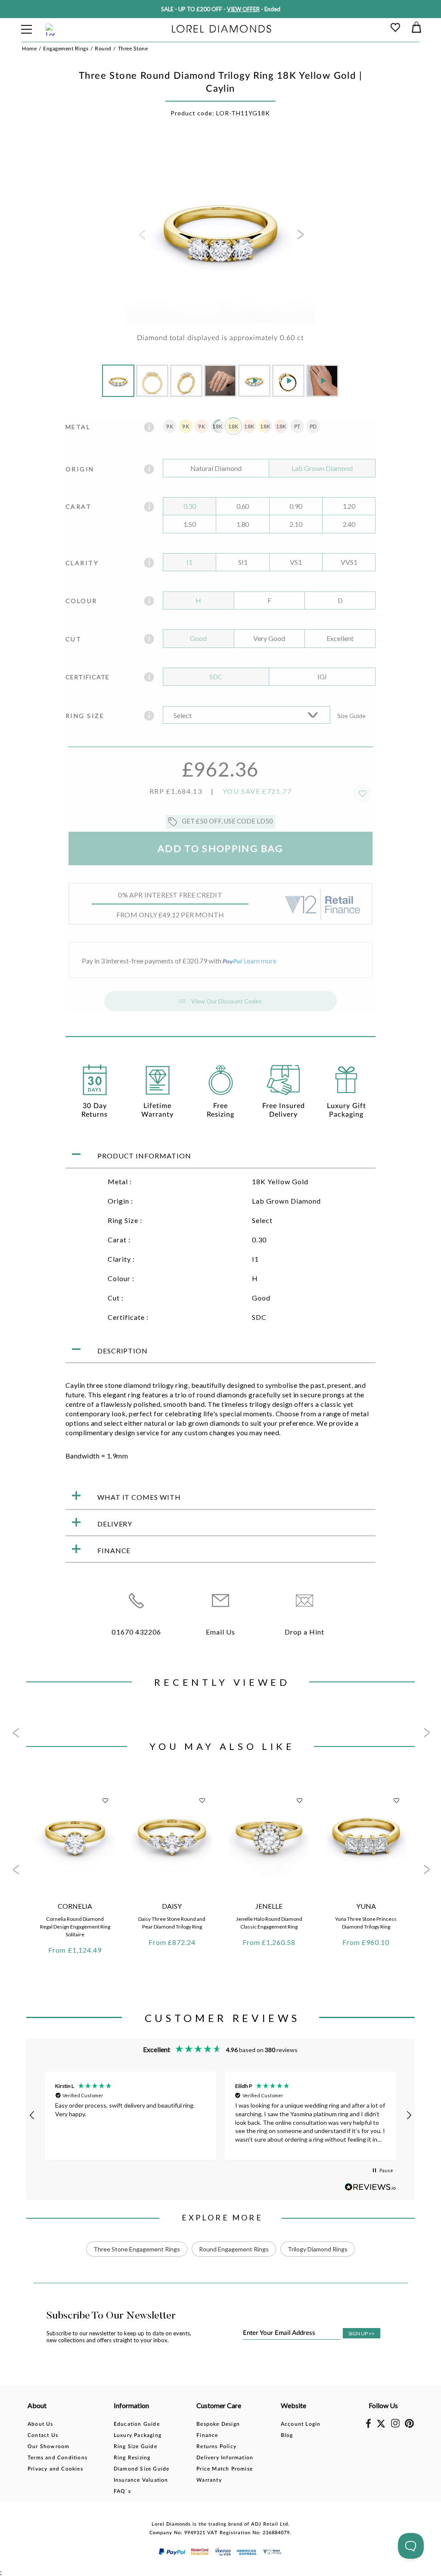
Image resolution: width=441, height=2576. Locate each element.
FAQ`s (122, 2491)
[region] (220, 2116)
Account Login (301, 2424)
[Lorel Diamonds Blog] (221, 29)
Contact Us (43, 2435)
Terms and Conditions (57, 2458)
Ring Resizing (132, 2458)
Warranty (209, 2480)
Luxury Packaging (138, 2435)
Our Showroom (48, 2446)
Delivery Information (225, 2458)
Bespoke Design (218, 2424)
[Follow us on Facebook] (368, 2426)
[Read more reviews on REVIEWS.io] (370, 2187)
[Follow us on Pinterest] (409, 2426)
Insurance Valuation (141, 2480)
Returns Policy (216, 2446)
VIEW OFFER (243, 9)
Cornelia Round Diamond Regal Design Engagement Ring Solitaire (75, 1927)
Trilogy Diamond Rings (318, 2249)
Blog (287, 2435)
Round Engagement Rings (234, 2249)
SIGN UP (362, 2333)
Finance (207, 2435)
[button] (32, 2115)
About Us (40, 2424)
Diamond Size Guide (142, 2469)
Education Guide (137, 2424)
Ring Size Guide (135, 2446)
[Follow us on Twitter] (381, 2426)
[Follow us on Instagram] (395, 2426)
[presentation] (141, 237)
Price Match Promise (225, 2469)
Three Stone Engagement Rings (137, 2249)
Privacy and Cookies (55, 2469)
